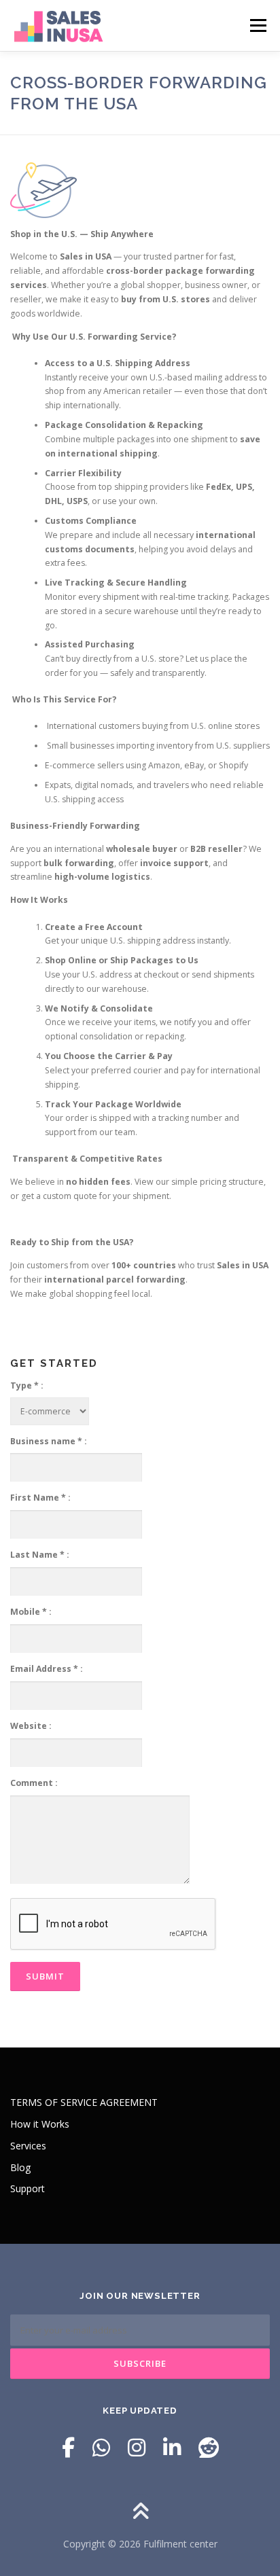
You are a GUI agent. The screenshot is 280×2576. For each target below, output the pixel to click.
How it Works (40, 2124)
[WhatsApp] (101, 2447)
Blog (20, 2167)
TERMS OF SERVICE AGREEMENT (84, 2102)
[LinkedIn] (172, 2447)
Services (28, 2146)
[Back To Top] (140, 2512)
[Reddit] (209, 2447)
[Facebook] (68, 2447)
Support (28, 2188)
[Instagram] (137, 2447)
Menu (257, 25)
